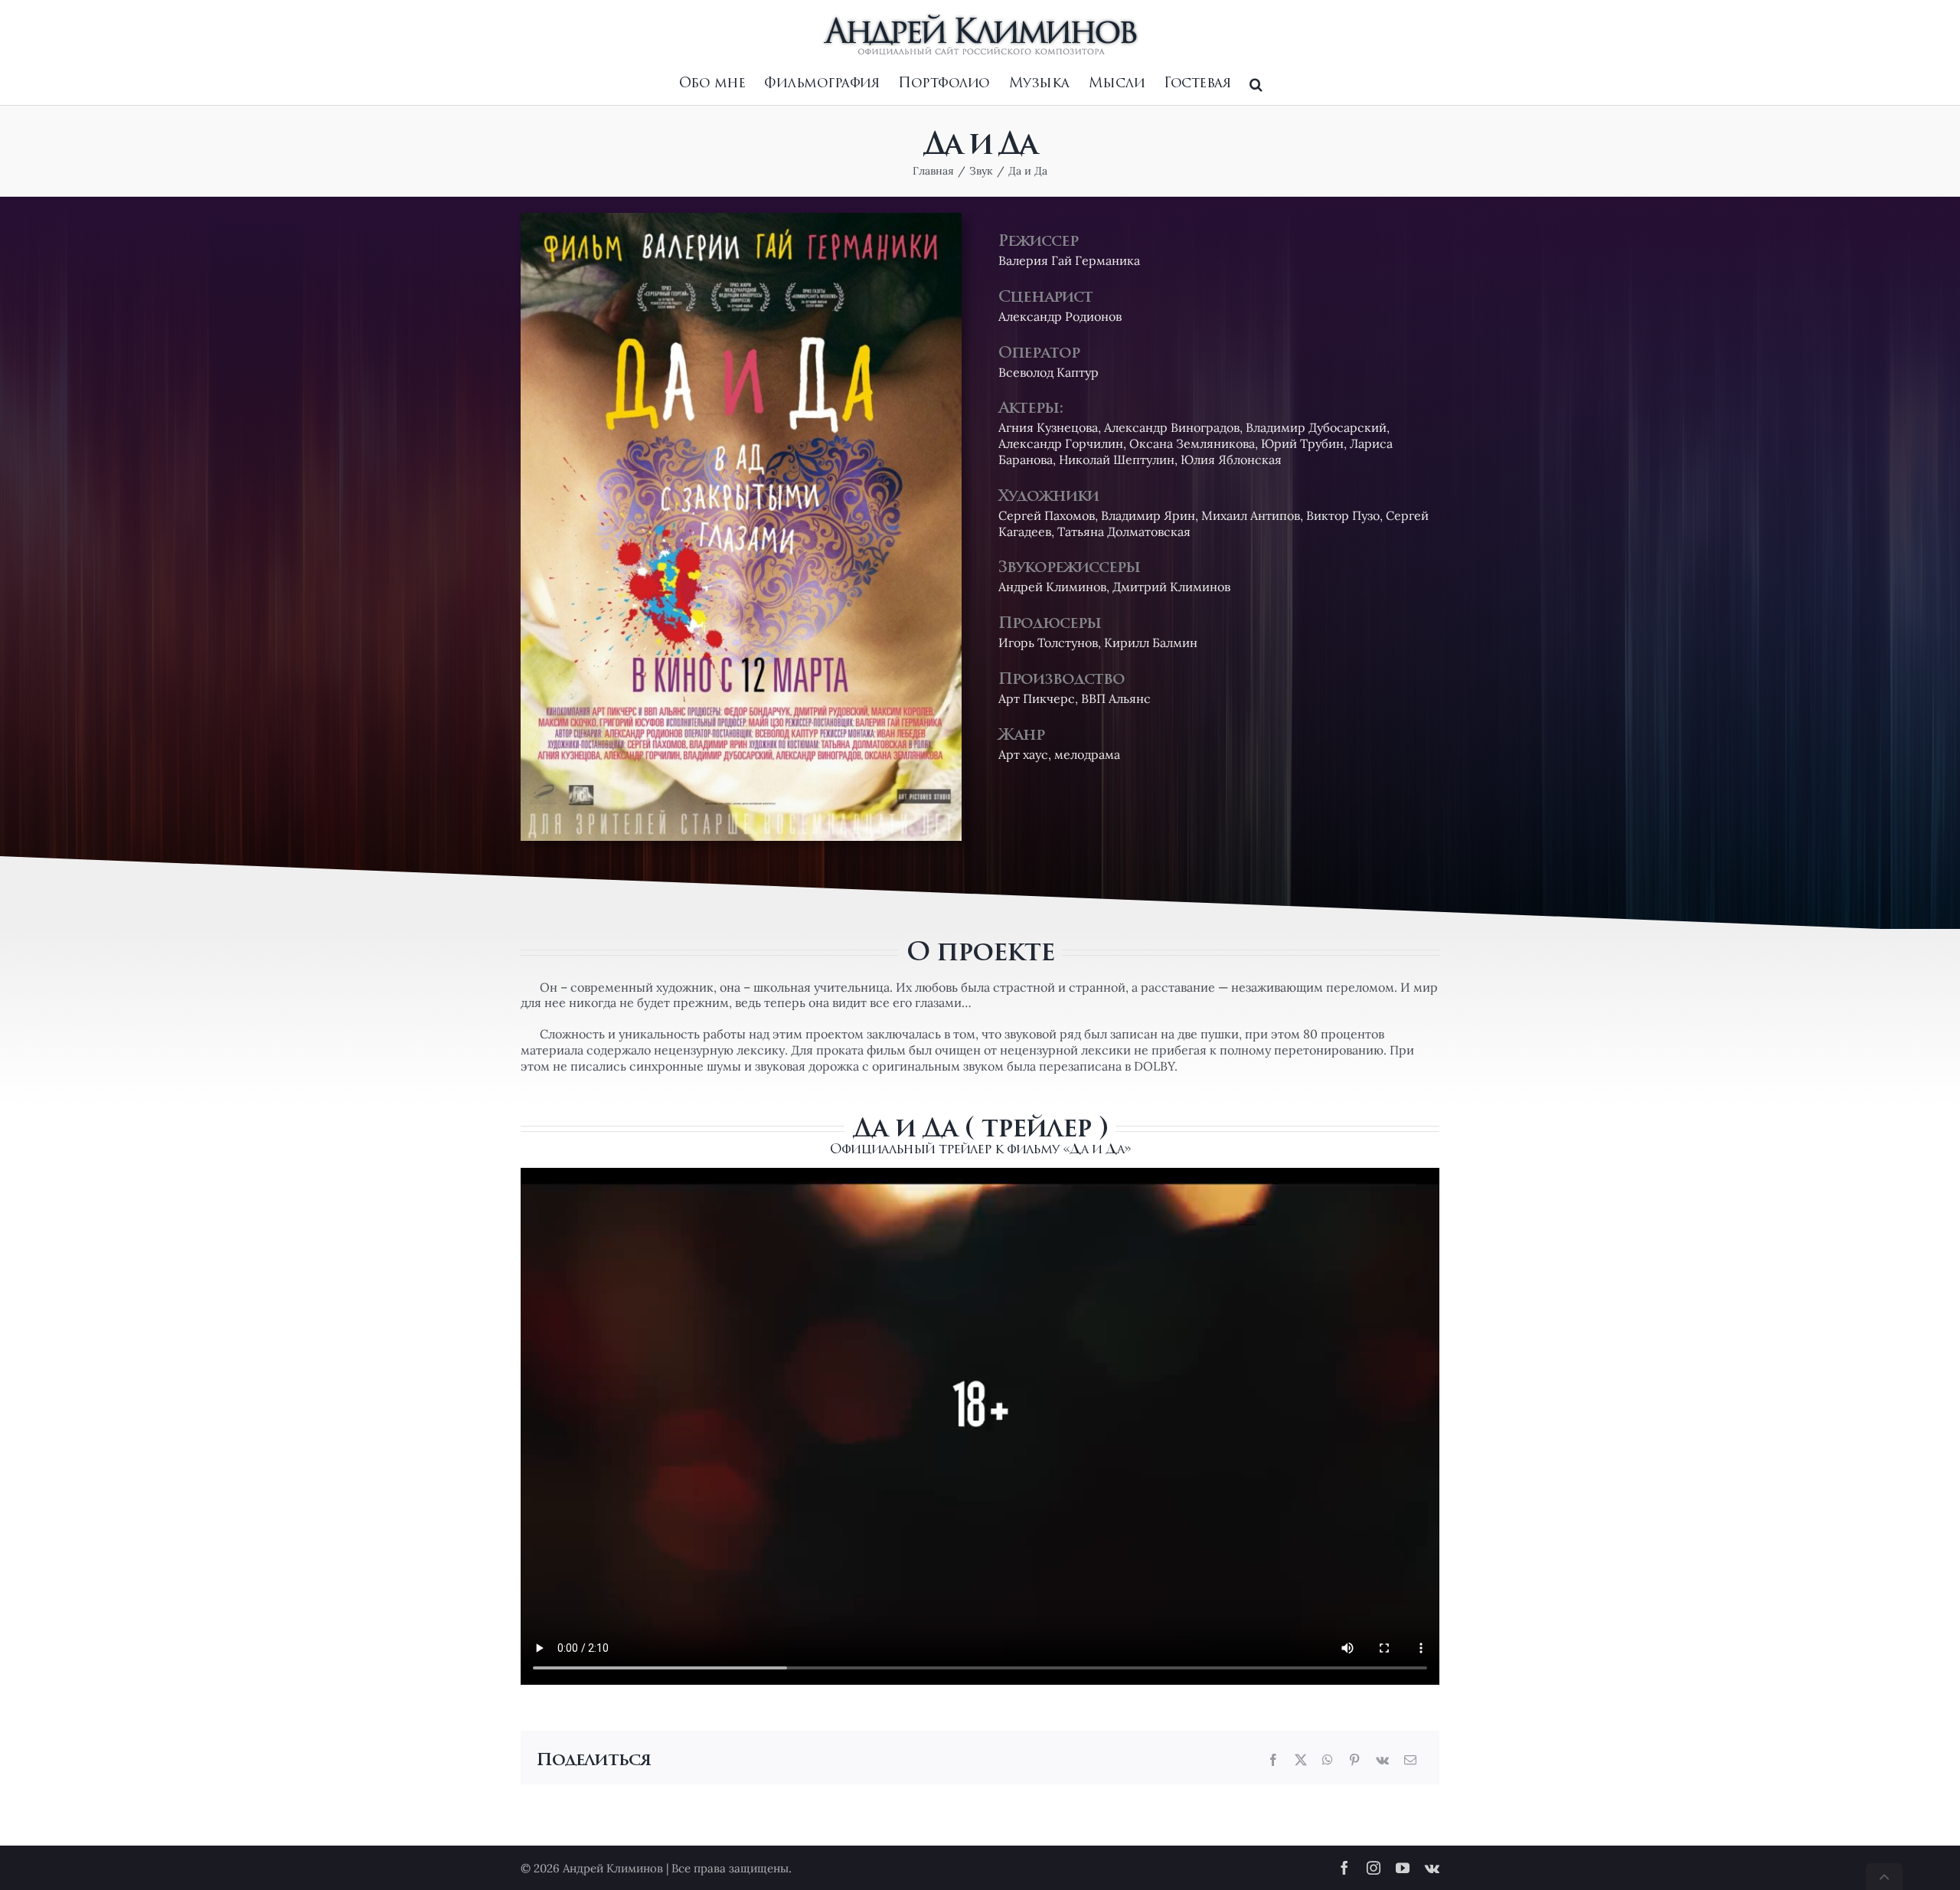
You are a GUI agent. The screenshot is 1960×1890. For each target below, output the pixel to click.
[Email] (1410, 1760)
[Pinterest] (1354, 1760)
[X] (1301, 1760)
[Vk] (1382, 1760)
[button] (1256, 84)
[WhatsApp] (1328, 1760)
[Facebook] (1273, 1760)
